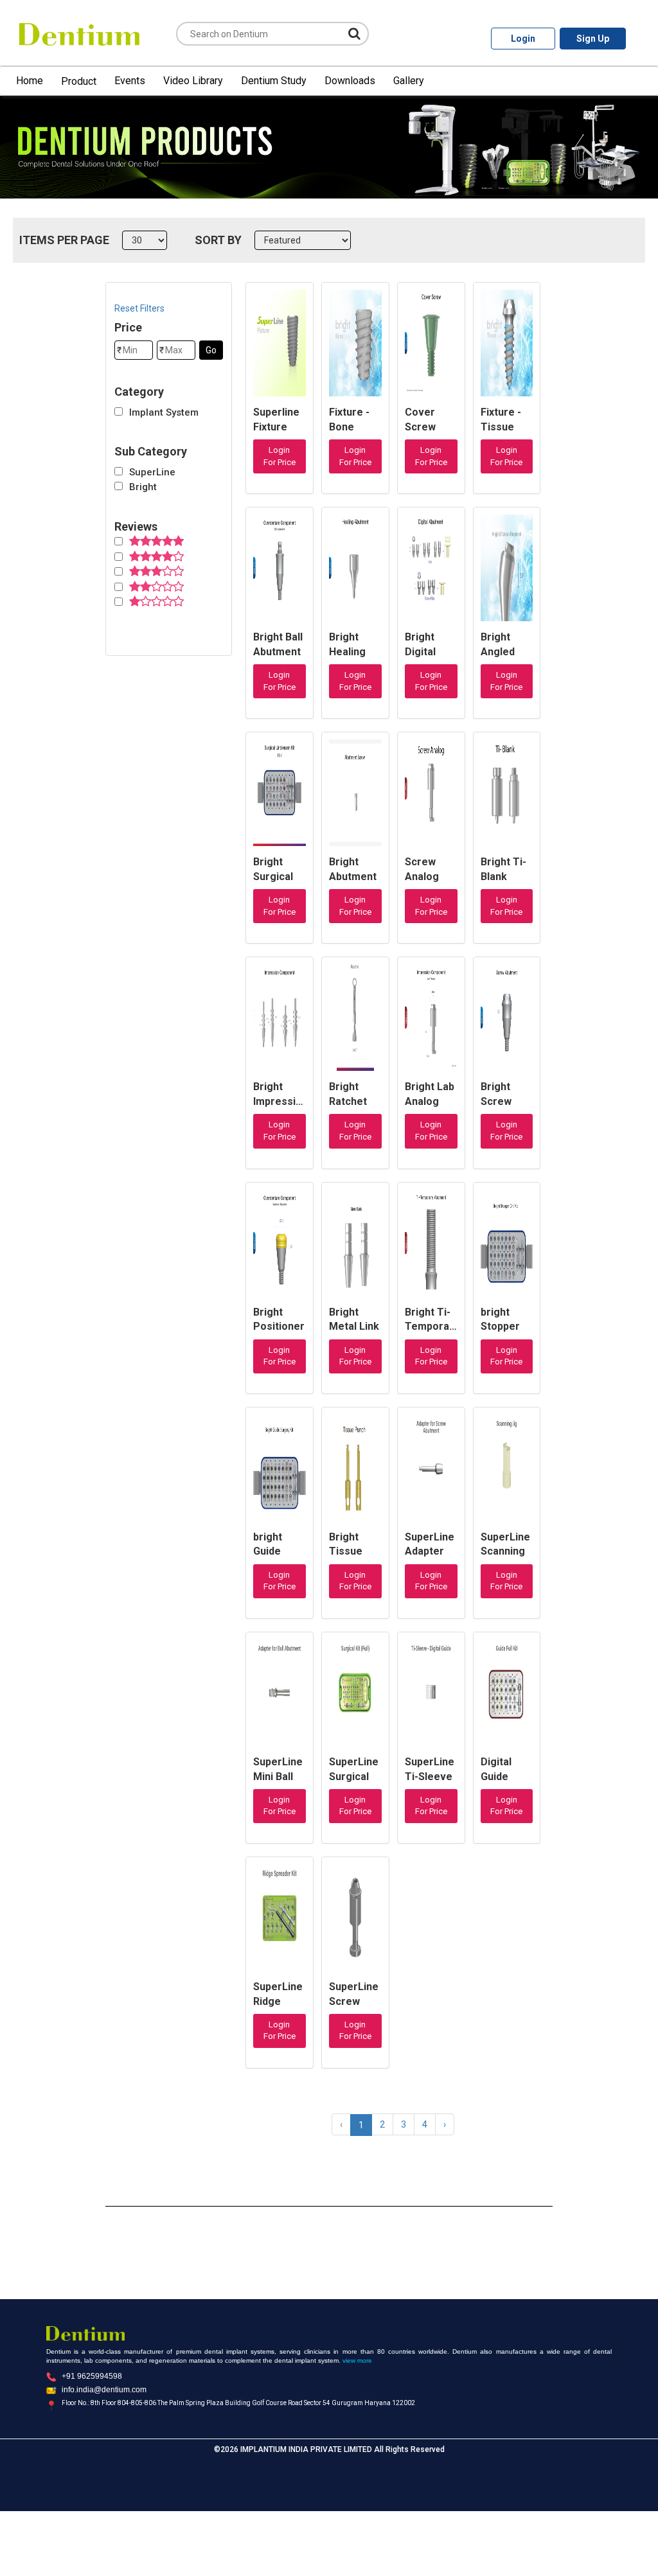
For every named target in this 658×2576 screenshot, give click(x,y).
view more (357, 2360)
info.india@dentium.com (104, 2390)
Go (211, 350)
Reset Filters (139, 308)
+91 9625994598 (92, 2376)
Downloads (350, 81)
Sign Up (593, 39)
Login (523, 39)
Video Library (193, 81)
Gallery (409, 81)
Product (79, 81)
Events (130, 81)
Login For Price (280, 456)
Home (30, 81)
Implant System (164, 412)
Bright (143, 487)
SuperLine (152, 472)
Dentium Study (274, 81)
